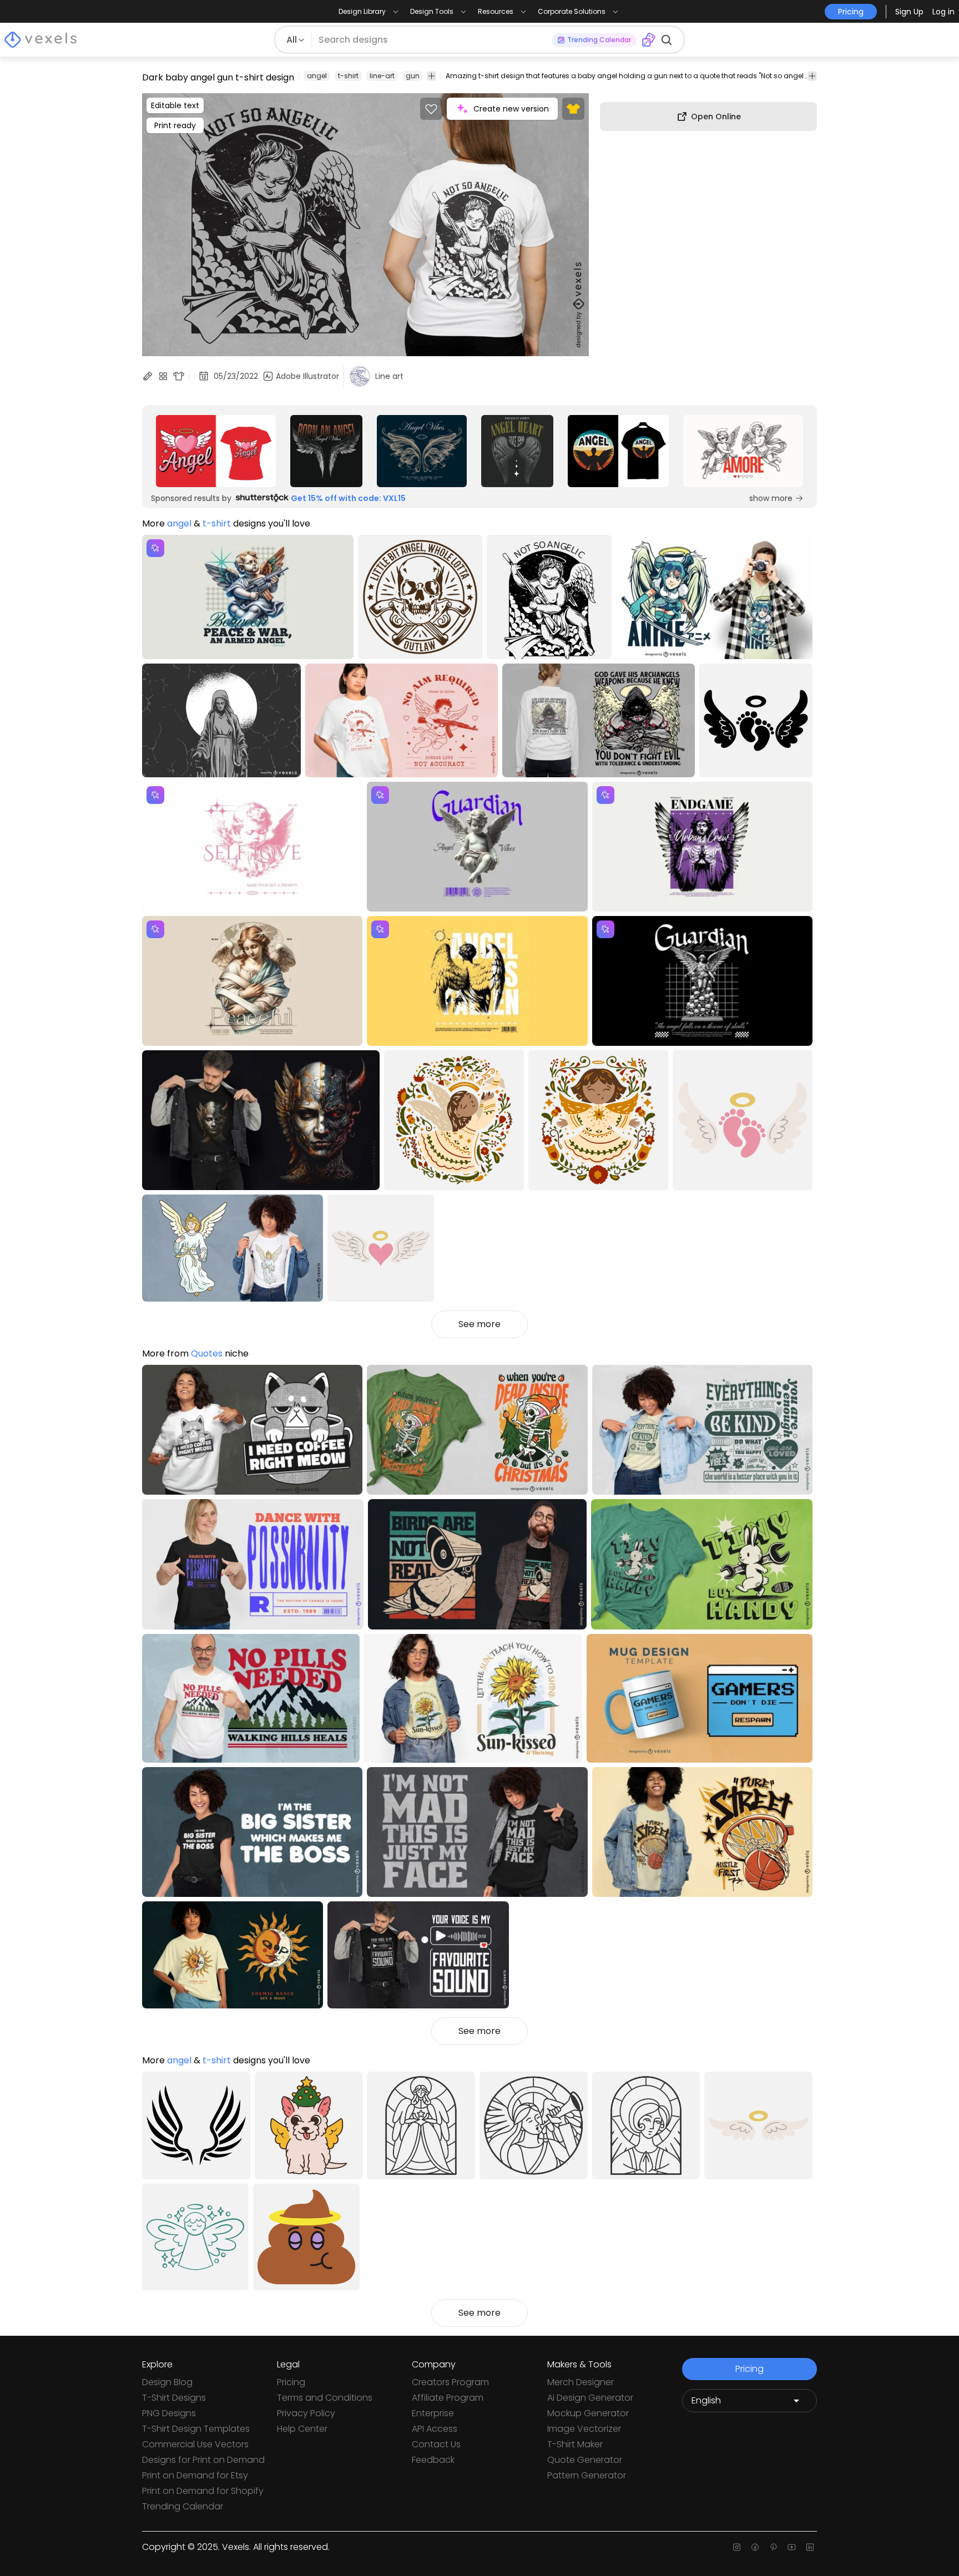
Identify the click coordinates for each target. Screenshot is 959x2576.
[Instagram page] (737, 2547)
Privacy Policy (306, 2413)
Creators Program (450, 2382)
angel (317, 76)
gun (413, 76)
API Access (435, 2429)
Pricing (291, 2382)
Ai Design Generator (590, 2398)
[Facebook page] (755, 2547)
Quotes (207, 1353)
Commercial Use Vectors (195, 2444)
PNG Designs (169, 2413)
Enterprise (433, 2413)
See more (479, 1324)
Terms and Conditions (325, 2398)
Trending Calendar (183, 2506)
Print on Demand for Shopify (203, 2491)
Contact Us (436, 2444)
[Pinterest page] (773, 2547)
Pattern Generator (587, 2475)
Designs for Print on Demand (203, 2460)
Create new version (511, 109)
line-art (382, 76)
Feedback (433, 2460)
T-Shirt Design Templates (196, 2429)
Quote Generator (585, 2460)
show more (771, 498)
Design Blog (167, 2382)
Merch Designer (581, 2382)
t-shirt (348, 76)
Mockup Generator (588, 2413)
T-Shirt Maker (575, 2444)
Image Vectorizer (584, 2429)
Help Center (302, 2429)
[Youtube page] (792, 2547)
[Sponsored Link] (216, 451)
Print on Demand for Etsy (195, 2475)
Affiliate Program (448, 2398)
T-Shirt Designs (174, 2398)
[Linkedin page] (810, 2547)
